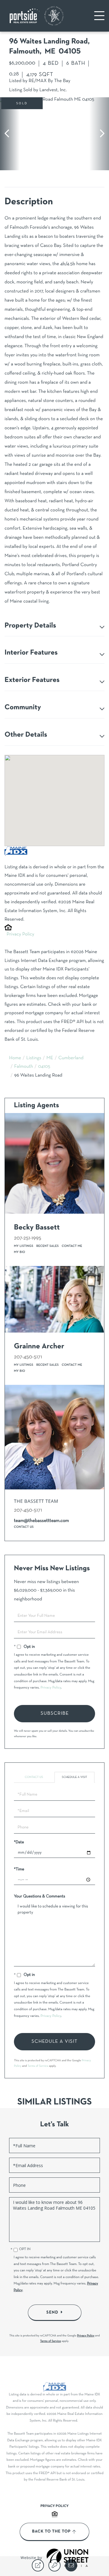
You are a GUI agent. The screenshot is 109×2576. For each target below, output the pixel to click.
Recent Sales (48, 1246)
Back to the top (51, 2532)
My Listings (24, 1246)
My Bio (20, 1252)
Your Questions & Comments (40, 1896)
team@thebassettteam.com (41, 1521)
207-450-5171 (28, 1357)
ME (50, 1058)
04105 (44, 1067)
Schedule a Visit (74, 1777)
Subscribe (55, 1713)
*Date (19, 1842)
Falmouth (24, 1067)
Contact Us (24, 1527)
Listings (34, 1058)
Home (15, 1058)
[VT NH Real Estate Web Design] (68, 2558)
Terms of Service (38, 2066)
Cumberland (71, 1058)
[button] (10, 134)
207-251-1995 (28, 1238)
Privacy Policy (20, 935)
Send (52, 2312)
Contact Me (72, 1246)
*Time (19, 1869)
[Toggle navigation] (99, 16)
